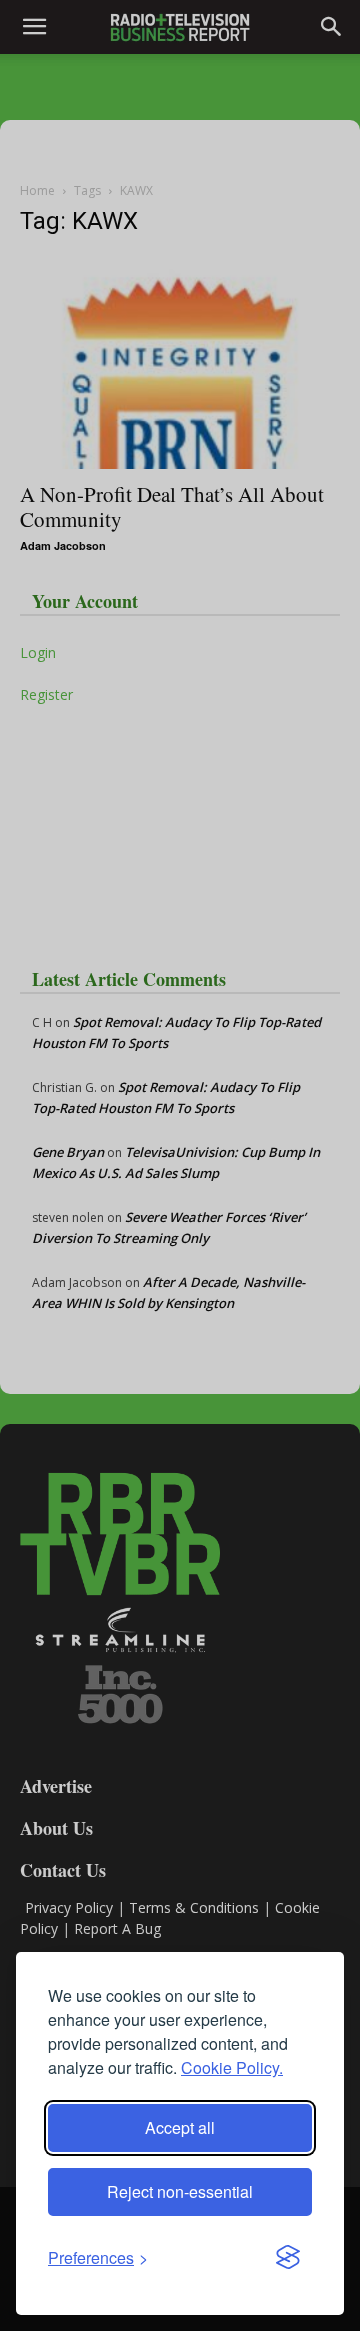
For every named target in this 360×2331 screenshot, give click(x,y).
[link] (98, 2257)
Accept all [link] (180, 2127)
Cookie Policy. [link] (232, 2067)
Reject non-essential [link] (180, 2191)
